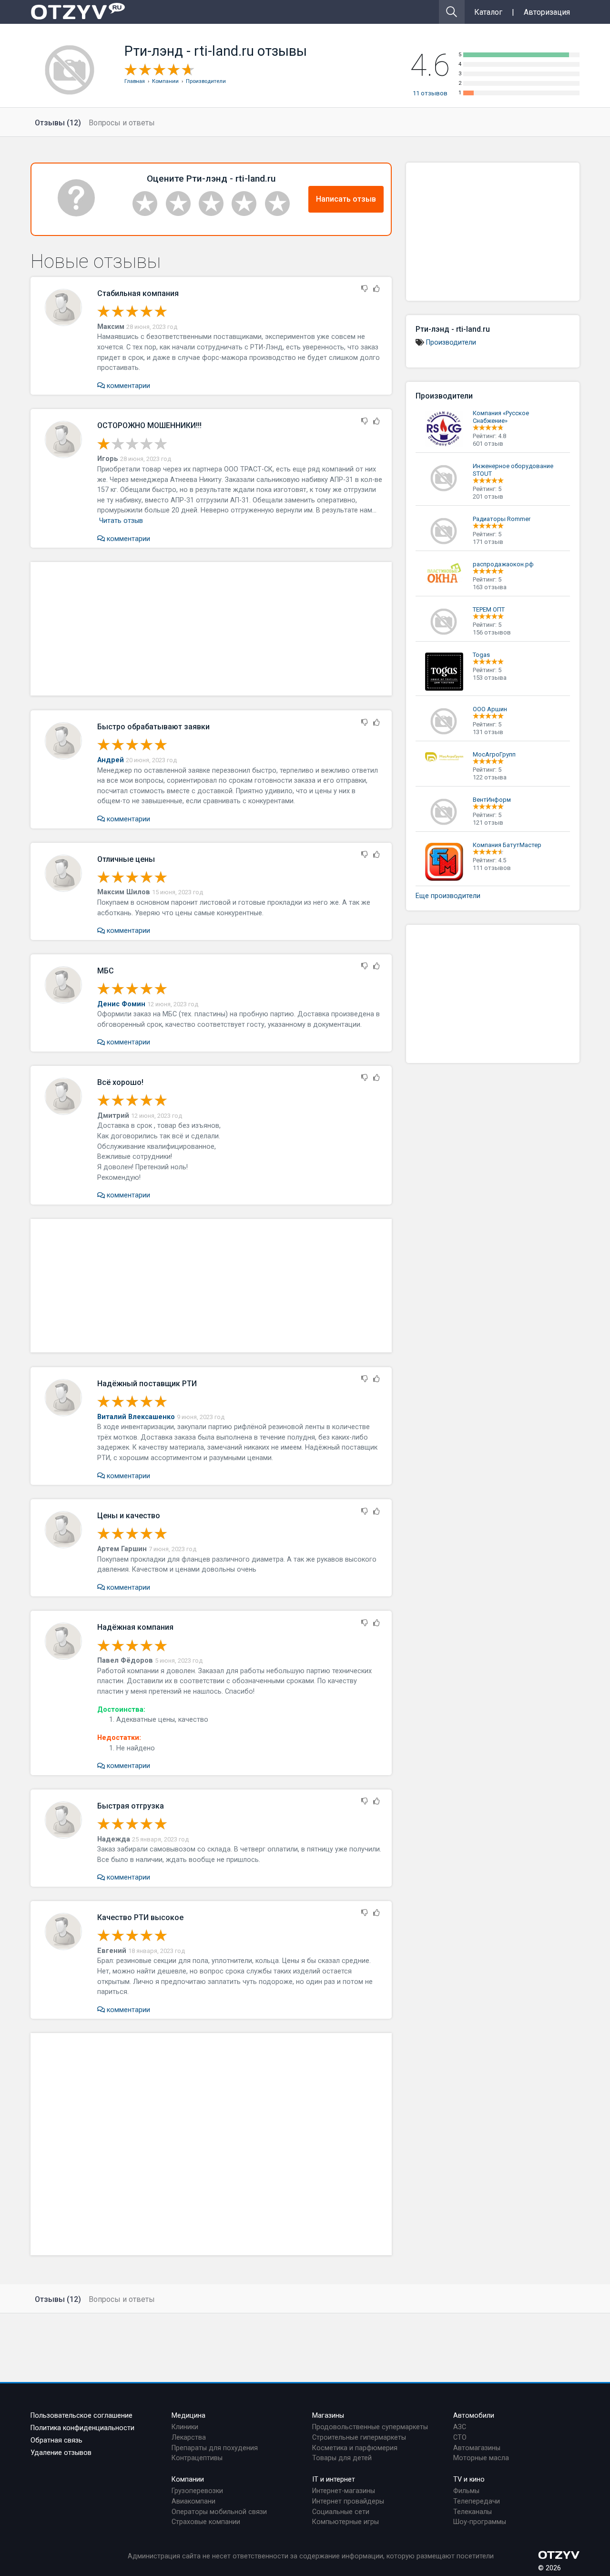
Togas (481, 655)
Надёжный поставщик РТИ (147, 1384)
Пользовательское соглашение (81, 2416)
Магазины (328, 2416)
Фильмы (466, 2491)
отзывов (430, 93)
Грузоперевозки (197, 2491)
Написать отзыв (346, 199)
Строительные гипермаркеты (359, 2438)
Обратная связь (56, 2440)
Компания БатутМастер (507, 845)
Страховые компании (206, 2522)
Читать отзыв (121, 521)
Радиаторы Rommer (502, 519)
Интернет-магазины (344, 2491)
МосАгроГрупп (494, 754)
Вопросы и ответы (122, 123)
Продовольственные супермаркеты (370, 2427)
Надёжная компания (135, 1627)
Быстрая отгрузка (131, 1806)
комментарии (127, 386)
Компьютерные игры (346, 2522)
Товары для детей (342, 2458)
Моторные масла (481, 2458)
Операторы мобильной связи (219, 2512)
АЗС (460, 2427)
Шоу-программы (480, 2522)
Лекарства (189, 2438)
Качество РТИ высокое (140, 1917)
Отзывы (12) (58, 123)
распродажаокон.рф (503, 564)
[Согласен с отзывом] (376, 289)
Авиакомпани (193, 2501)
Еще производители (448, 896)
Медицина (188, 2416)
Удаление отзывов (61, 2453)
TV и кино (469, 2479)
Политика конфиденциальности (82, 2428)
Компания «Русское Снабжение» (501, 417)
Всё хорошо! (120, 1082)
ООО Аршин (490, 709)
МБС (106, 971)
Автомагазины (477, 2448)
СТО (460, 2438)
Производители (451, 342)
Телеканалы (473, 2512)
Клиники (185, 2427)
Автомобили (474, 2416)
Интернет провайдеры (348, 2501)
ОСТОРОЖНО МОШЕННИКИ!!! (149, 425)
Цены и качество (129, 1516)
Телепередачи (477, 2501)
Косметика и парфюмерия (355, 2448)
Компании (188, 2479)
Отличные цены (126, 859)
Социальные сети (341, 2512)
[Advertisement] (211, 629)
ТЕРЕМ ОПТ (489, 609)
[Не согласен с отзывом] (365, 289)
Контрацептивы (197, 2458)
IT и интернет (334, 2479)
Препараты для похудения (215, 2448)
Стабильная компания (138, 293)
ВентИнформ (492, 800)
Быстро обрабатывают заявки (153, 727)
